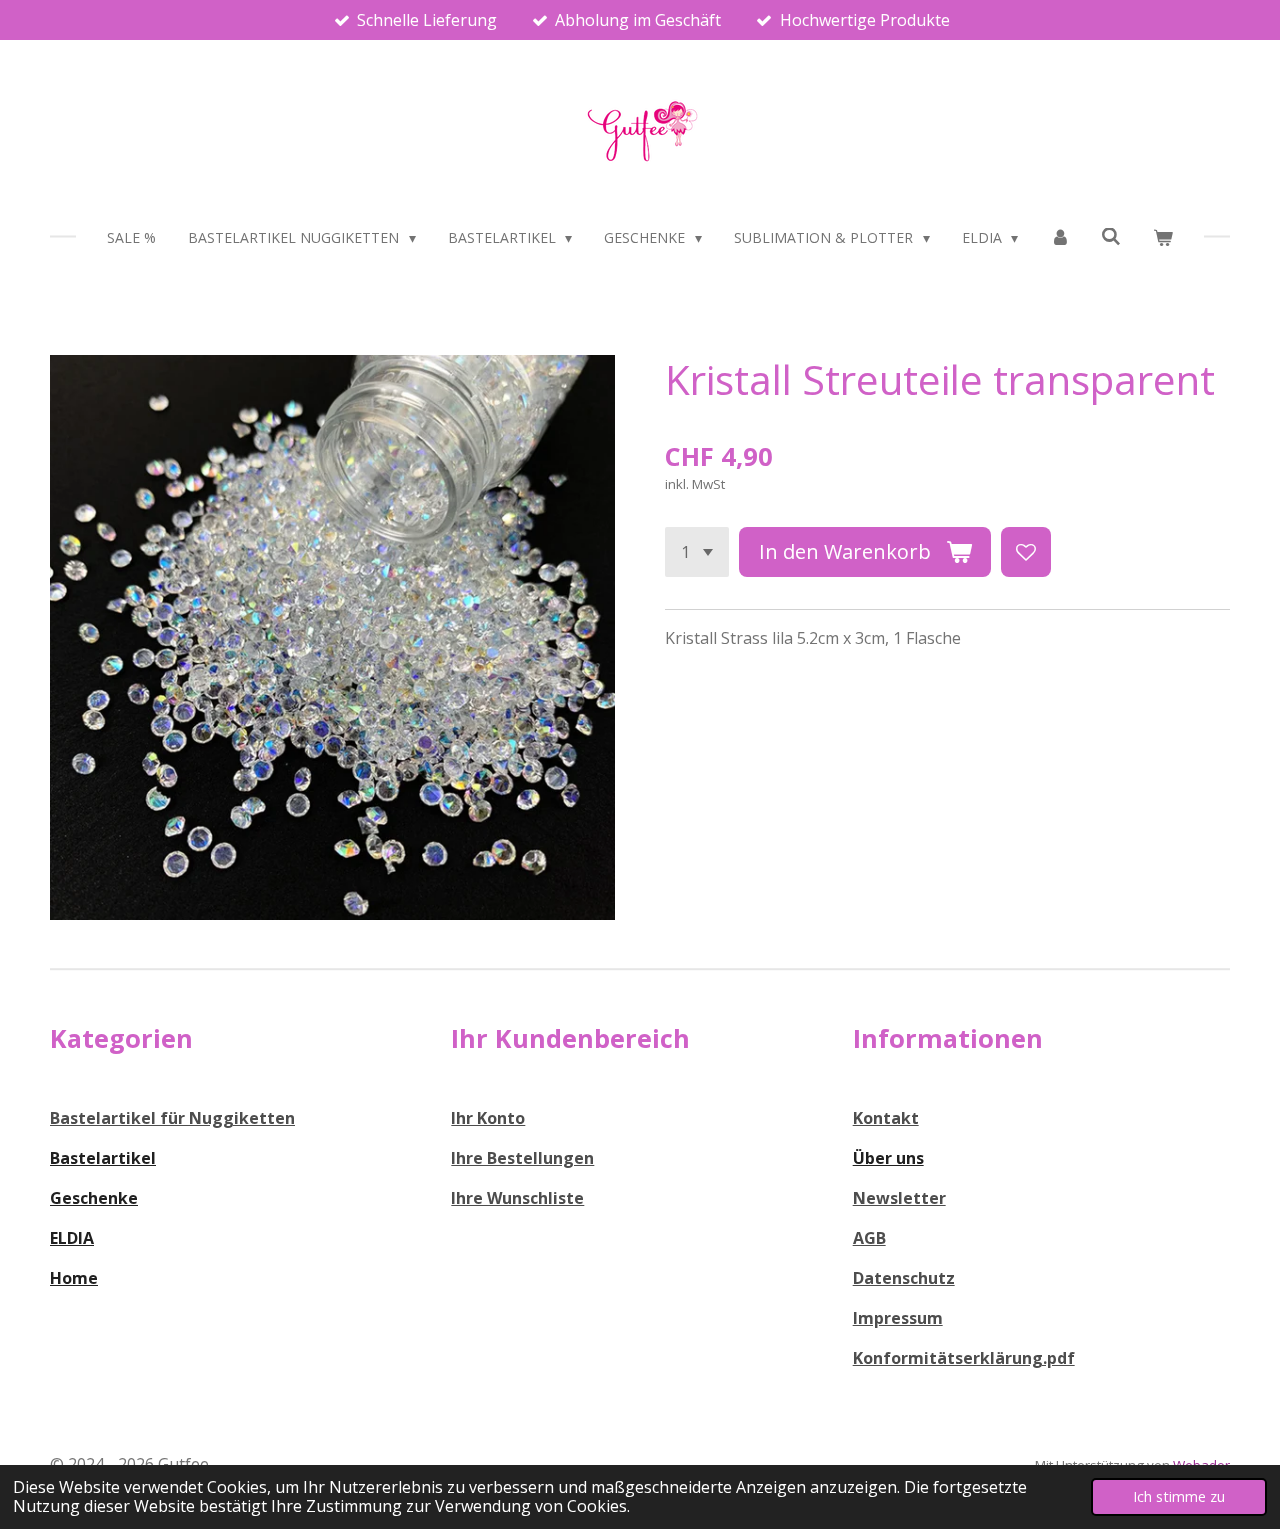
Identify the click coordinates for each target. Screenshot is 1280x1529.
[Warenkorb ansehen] (1163, 237)
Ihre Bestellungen (522, 1158)
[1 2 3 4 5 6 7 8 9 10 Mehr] (697, 552)
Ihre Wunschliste (517, 1198)
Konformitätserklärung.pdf (964, 1358)
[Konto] (1060, 237)
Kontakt (886, 1118)
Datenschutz (904, 1278)
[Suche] (1112, 236)
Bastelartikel (103, 1158)
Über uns (888, 1158)
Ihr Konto (488, 1118)
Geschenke (94, 1198)
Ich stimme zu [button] (1179, 1496)
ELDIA (72, 1238)
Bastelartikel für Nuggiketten (172, 1118)
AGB (869, 1238)
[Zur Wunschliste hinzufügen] (1026, 552)
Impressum (898, 1318)
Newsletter (899, 1198)
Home (74, 1278)
